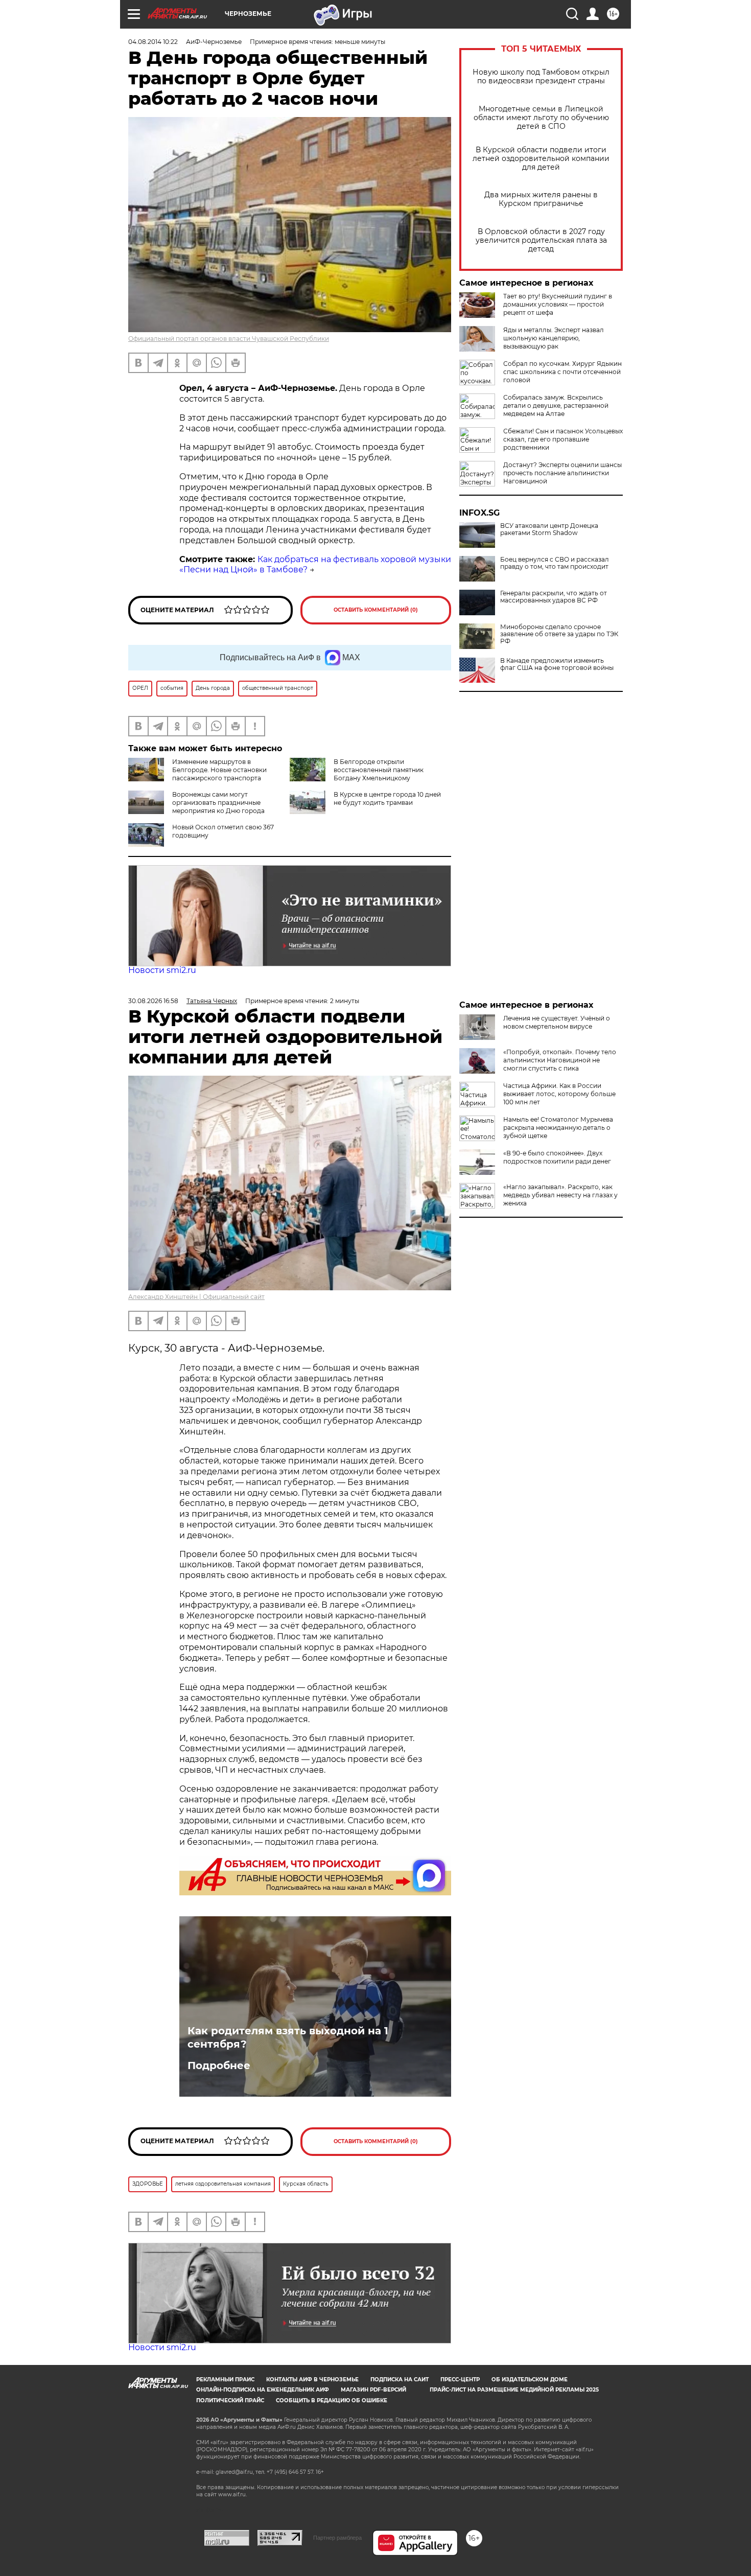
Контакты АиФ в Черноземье (312, 2380)
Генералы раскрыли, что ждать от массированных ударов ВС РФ (554, 597)
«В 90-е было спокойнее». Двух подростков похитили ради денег (557, 1157)
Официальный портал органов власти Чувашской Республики (229, 339)
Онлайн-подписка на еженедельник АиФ (263, 2390)
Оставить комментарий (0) (376, 610)
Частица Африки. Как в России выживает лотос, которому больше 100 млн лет (559, 1094)
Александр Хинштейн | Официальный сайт (196, 1297)
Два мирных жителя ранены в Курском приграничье (541, 199)
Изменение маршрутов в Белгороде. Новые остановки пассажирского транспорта (219, 770)
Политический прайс (230, 2400)
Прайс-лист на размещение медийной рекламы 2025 (514, 2390)
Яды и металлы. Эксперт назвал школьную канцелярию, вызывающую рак (554, 338)
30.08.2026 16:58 (153, 1001)
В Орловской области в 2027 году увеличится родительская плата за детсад (541, 240)
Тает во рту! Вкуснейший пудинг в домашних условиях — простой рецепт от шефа (558, 304)
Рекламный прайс (225, 2380)
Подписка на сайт (400, 2380)
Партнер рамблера (337, 2538)
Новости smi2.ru (162, 970)
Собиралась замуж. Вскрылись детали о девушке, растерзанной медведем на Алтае (556, 405)
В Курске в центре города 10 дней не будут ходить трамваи (387, 798)
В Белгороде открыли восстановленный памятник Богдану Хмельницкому (379, 770)
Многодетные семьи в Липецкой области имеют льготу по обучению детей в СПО (541, 118)
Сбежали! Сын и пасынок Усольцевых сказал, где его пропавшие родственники (563, 439)
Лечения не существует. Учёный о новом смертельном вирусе (557, 1022)
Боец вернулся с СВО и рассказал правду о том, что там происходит (555, 563)
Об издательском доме (530, 2380)
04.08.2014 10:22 (153, 42)
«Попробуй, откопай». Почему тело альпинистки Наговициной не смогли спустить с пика (560, 1060)
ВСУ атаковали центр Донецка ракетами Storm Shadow (549, 529)
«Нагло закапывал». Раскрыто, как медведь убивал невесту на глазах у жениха (560, 1195)
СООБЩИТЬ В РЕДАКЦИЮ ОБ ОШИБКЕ (332, 2400)
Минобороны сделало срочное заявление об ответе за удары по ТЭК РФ (559, 634)
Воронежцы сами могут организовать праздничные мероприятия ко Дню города (218, 803)
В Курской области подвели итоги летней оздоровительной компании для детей (541, 159)
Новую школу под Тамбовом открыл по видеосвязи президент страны (541, 77)
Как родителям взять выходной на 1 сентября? (288, 2037)
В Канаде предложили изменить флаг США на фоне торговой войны (557, 664)
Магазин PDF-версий (373, 2390)
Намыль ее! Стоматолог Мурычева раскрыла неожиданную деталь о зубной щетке (558, 1128)
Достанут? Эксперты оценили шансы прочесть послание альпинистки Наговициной (562, 473)
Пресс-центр (460, 2380)
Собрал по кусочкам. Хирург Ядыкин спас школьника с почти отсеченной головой (562, 372)
